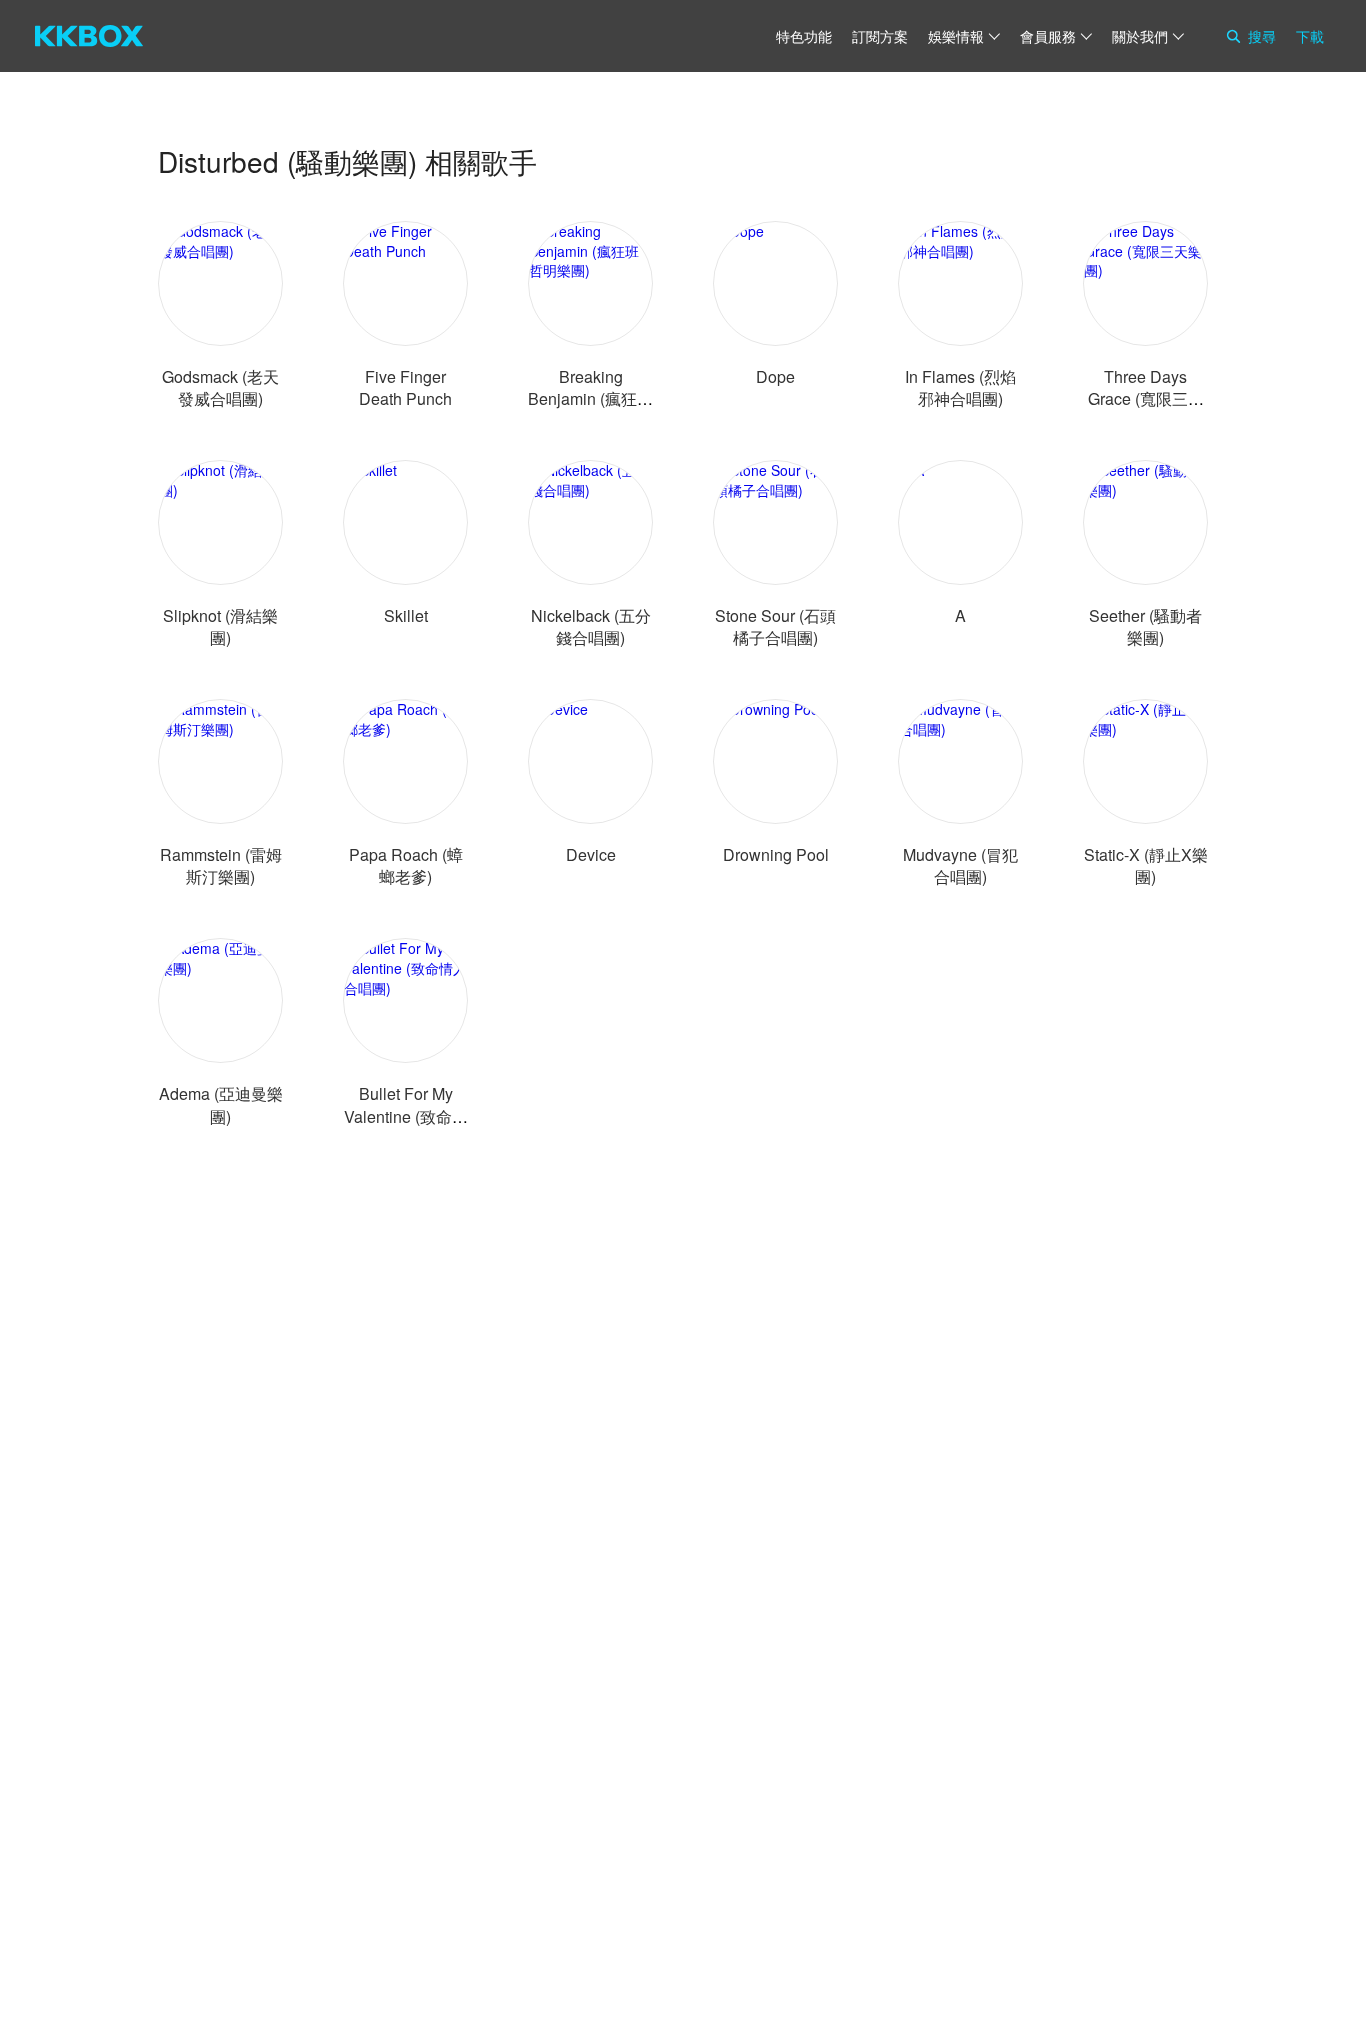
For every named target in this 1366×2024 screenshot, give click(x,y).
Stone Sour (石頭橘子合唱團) (775, 626)
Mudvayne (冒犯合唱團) (960, 865)
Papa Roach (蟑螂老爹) (406, 865)
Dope (775, 376)
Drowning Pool (776, 854)
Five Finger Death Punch (405, 387)
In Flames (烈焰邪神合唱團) (960, 387)
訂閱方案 (880, 36)
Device (591, 854)
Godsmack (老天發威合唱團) (220, 387)
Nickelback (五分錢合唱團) (591, 626)
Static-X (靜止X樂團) (1146, 865)
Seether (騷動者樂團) (1145, 626)
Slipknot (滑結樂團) (220, 626)
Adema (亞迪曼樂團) (221, 1104)
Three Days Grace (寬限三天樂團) (1146, 398)
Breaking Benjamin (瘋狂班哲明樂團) (590, 398)
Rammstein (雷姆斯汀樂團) (221, 865)
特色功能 (804, 36)
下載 (1310, 36)
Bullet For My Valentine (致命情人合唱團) (406, 1115)
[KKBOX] (89, 36)
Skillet (406, 615)
